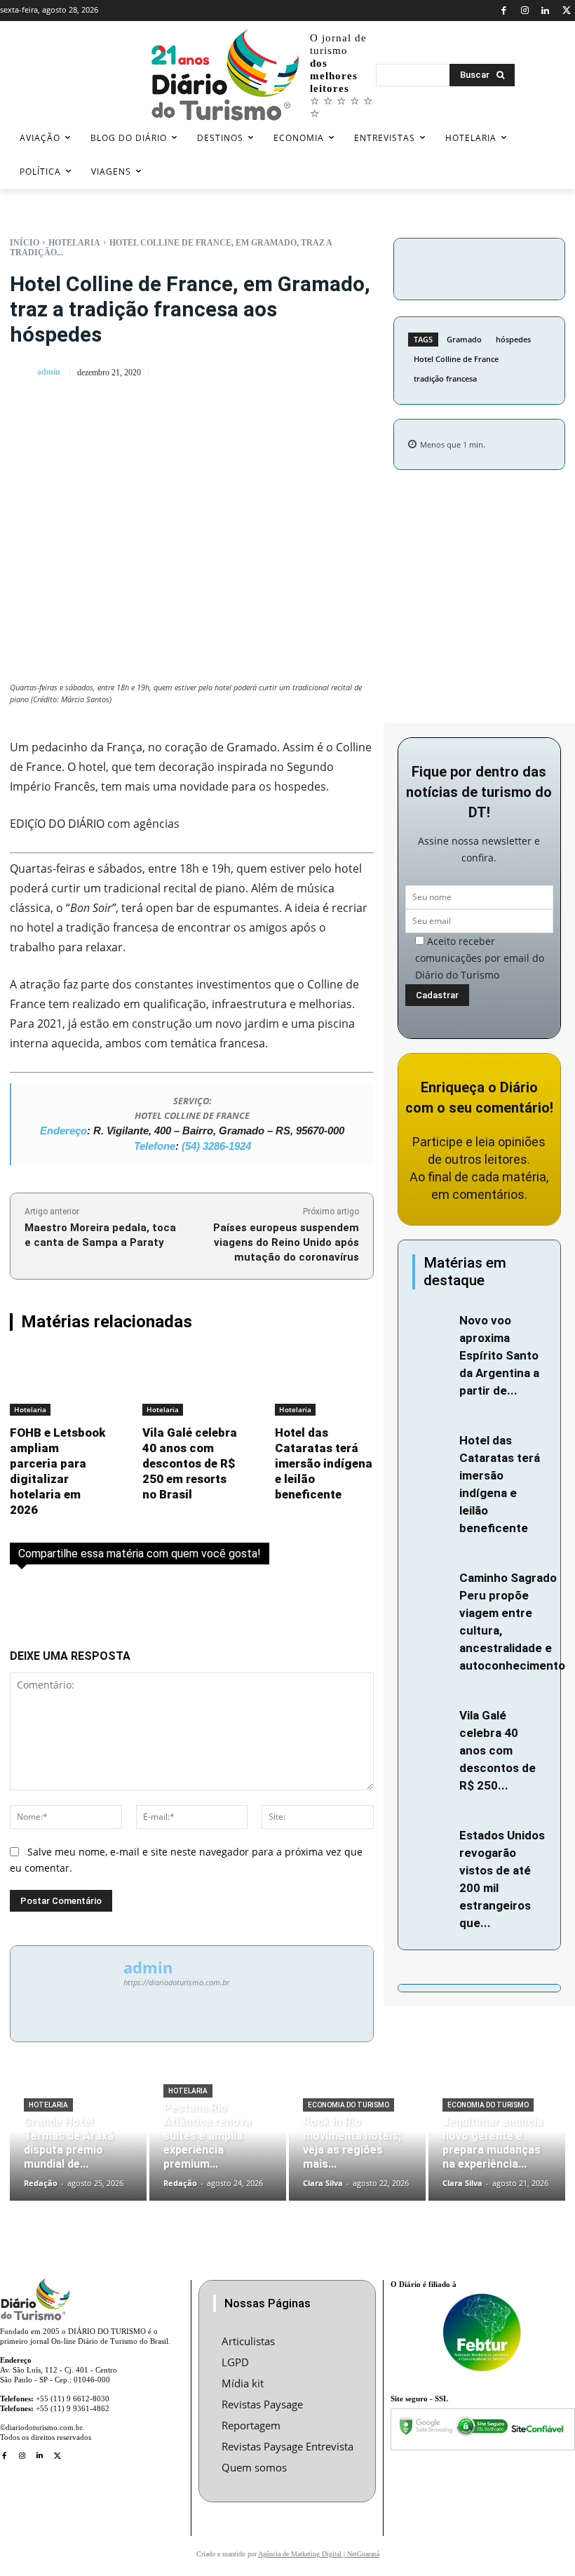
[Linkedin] (546, 11)
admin (49, 372)
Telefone (155, 1146)
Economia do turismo (349, 2105)
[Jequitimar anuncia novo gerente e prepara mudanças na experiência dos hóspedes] (497, 2142)
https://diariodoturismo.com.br (176, 1982)
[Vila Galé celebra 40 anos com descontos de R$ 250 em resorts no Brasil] (192, 1383)
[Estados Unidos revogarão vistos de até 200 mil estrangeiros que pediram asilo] (432, 1838)
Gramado (464, 339)
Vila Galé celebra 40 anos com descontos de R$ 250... (498, 1750)
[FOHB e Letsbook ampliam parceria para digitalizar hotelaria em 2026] (59, 1383)
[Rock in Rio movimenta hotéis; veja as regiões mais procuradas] (357, 2142)
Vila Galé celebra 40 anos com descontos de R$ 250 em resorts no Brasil (190, 1463)
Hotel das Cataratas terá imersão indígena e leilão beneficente (324, 1463)
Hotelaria (74, 243)
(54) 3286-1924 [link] (216, 1146)
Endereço (63, 1131)
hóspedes (513, 339)
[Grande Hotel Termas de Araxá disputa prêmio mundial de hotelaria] (78, 2142)
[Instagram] (525, 11)
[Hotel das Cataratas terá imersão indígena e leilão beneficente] (324, 1383)
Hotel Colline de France (456, 359)
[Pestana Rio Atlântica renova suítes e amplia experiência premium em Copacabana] (218, 2142)
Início (25, 243)
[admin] (22, 372)
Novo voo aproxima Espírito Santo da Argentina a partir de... (499, 1355)
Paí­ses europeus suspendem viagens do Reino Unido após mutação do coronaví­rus (286, 1242)
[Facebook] (504, 11)
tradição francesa (445, 378)
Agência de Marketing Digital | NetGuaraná (319, 2554)
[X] (566, 11)
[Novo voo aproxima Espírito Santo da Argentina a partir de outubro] (432, 1323)
